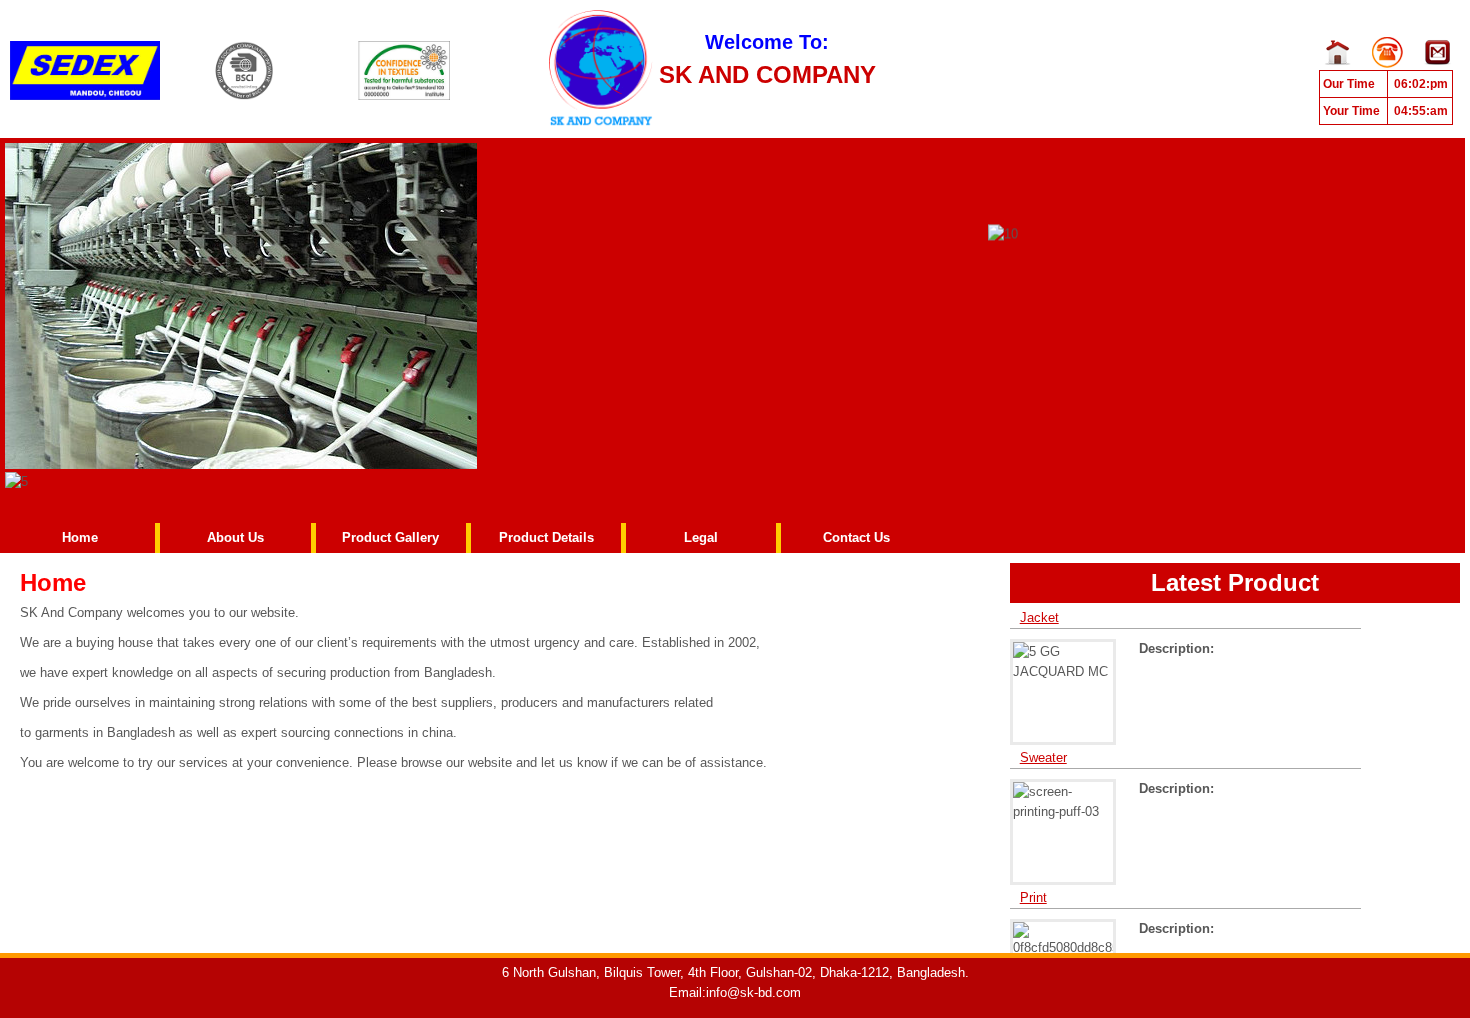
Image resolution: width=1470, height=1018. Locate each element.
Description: (1176, 636)
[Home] (85, 63)
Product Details (546, 537)
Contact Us (856, 537)
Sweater (1043, 745)
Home (80, 537)
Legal (701, 537)
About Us (235, 537)
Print (1033, 885)
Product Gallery (390, 537)
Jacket (1039, 605)
